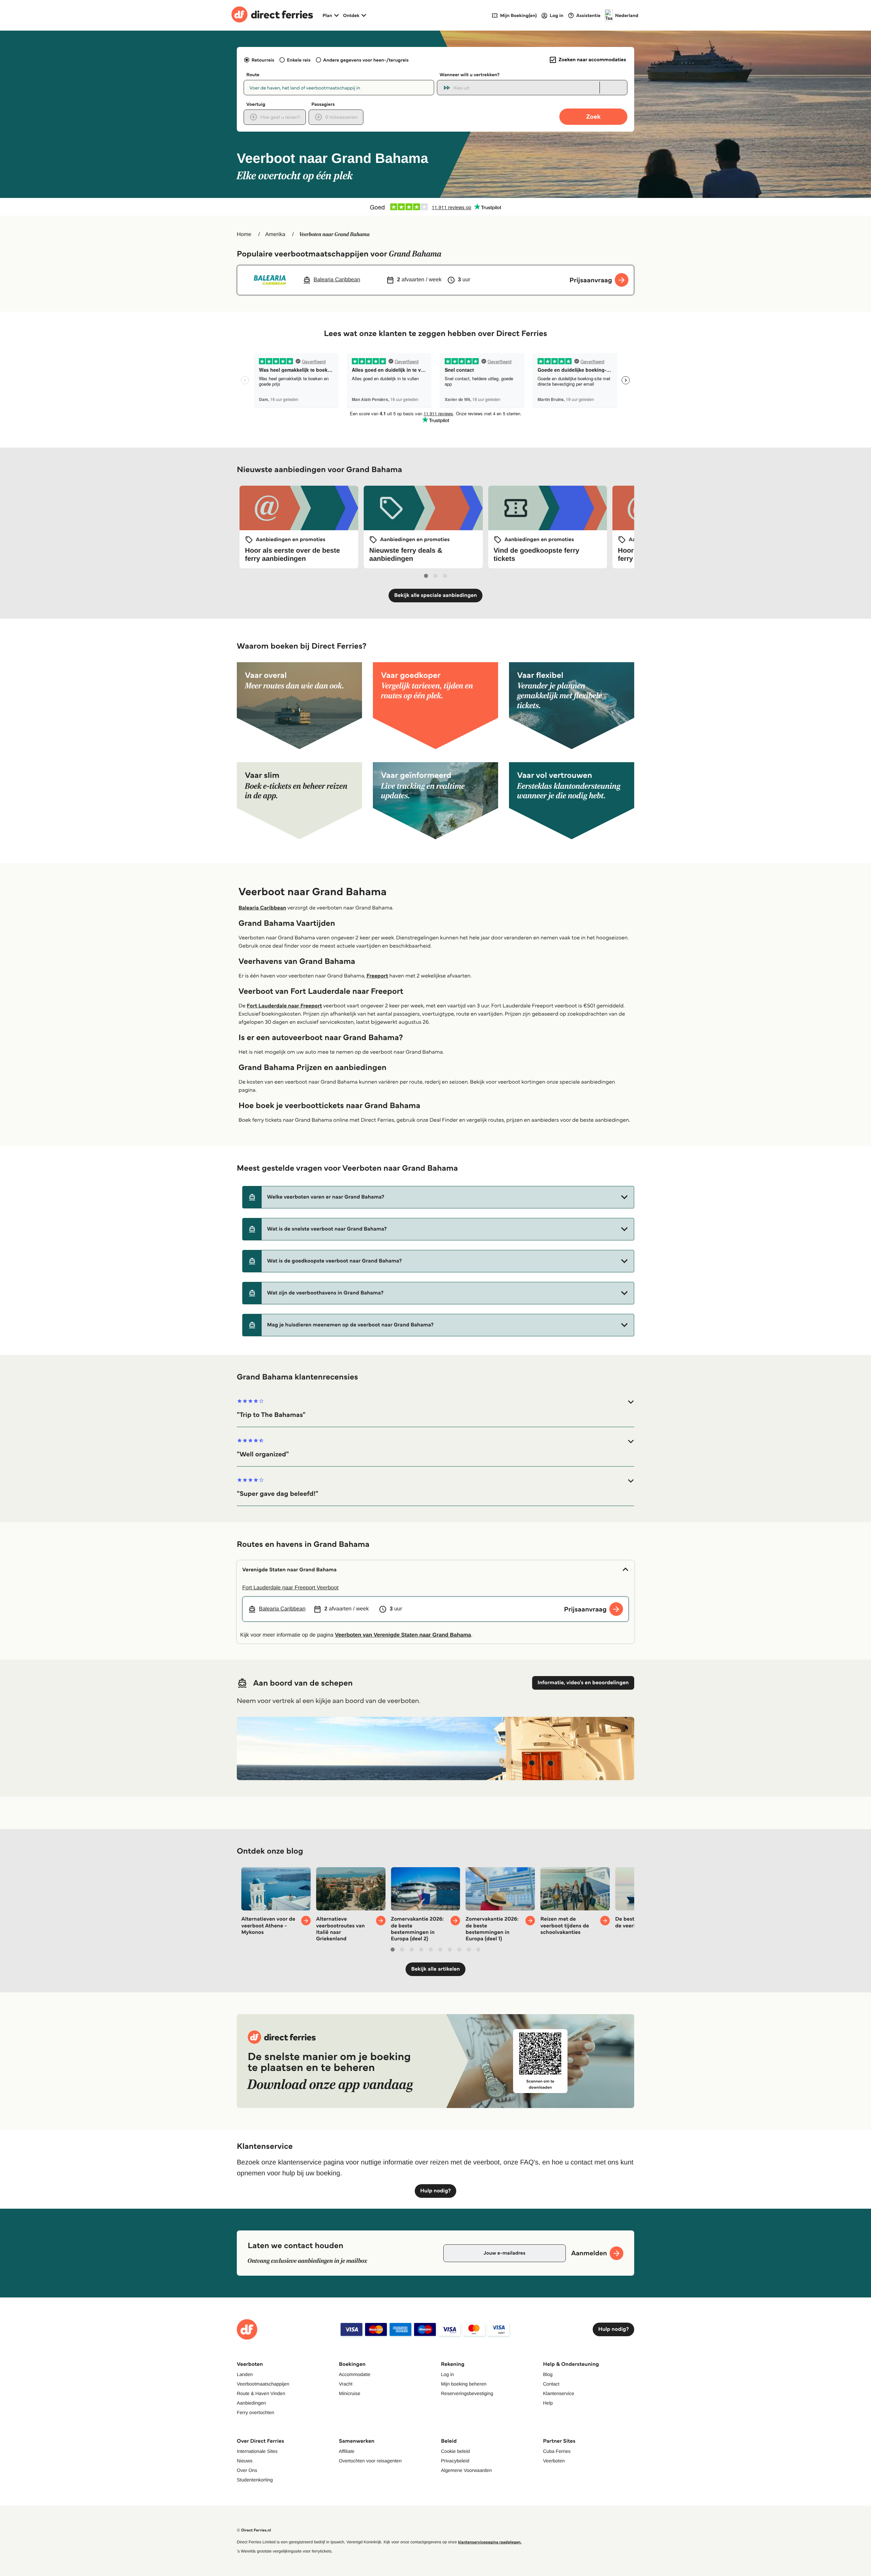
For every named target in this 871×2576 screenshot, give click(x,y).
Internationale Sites (257, 2451)
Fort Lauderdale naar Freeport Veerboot (290, 1588)
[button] (438, 1197)
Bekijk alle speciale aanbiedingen (435, 595)
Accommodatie (355, 2374)
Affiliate (347, 2451)
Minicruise (350, 2393)
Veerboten (554, 2461)
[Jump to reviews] (435, 207)
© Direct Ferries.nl (254, 2530)
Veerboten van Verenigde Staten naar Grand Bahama (403, 1635)
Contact (551, 2384)
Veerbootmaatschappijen (263, 2384)
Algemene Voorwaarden (466, 2470)
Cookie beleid (455, 2451)
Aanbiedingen (251, 2403)
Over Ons (247, 2470)
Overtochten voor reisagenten (370, 2461)
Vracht (346, 2384)
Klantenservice (559, 2393)
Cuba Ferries (557, 2451)
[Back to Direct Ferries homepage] (272, 15)
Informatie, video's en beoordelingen (583, 1683)
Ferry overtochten (256, 2412)
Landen (245, 2374)
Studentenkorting (255, 2480)
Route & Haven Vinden (261, 2393)
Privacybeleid (455, 2461)
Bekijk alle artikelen (435, 1969)
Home (244, 235)
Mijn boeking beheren (464, 2384)
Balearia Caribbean (262, 908)
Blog (548, 2374)
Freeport (377, 976)
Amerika (275, 235)
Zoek (593, 116)
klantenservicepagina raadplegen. (490, 2542)
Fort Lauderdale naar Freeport (284, 1006)
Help (548, 2403)
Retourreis (263, 60)
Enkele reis (299, 60)
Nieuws (245, 2461)
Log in (447, 2374)
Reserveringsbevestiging (467, 2393)
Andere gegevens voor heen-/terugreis (366, 60)
